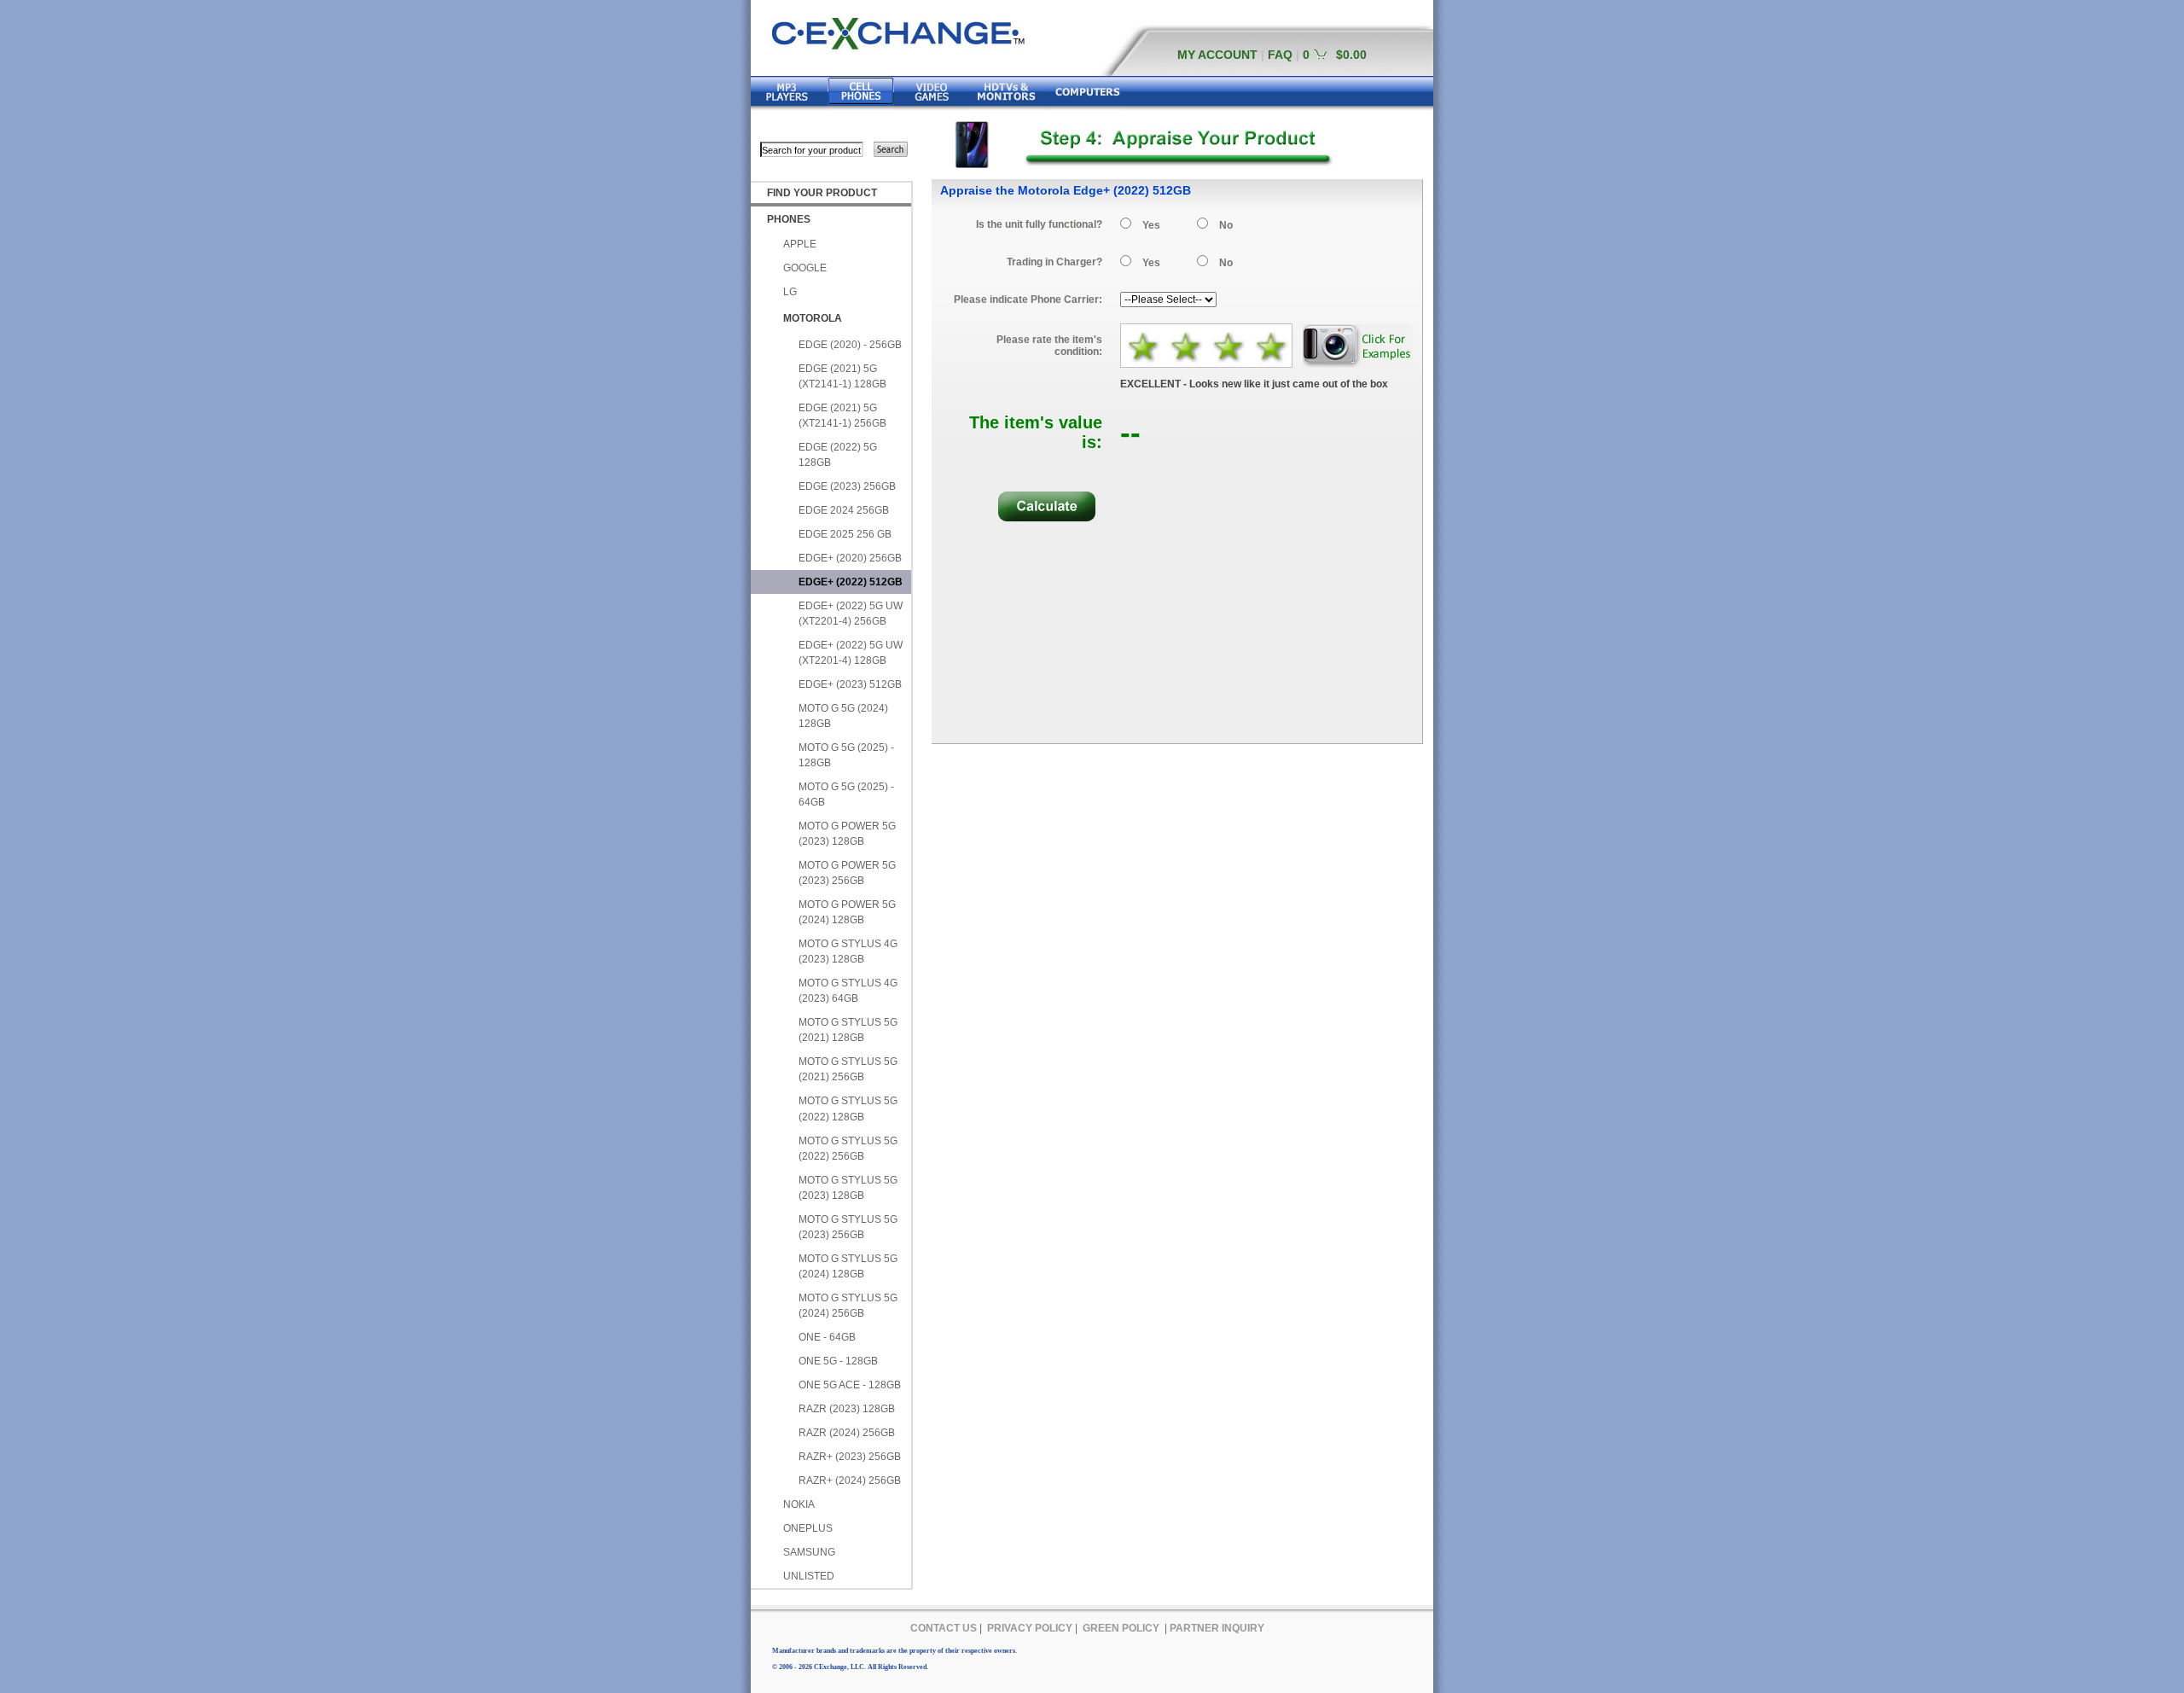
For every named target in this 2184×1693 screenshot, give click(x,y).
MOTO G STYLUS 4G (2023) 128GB (848, 951)
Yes (1151, 225)
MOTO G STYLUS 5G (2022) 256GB (848, 1149)
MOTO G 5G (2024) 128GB (843, 716)
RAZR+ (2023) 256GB (850, 1457)
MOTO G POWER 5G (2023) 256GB (847, 873)
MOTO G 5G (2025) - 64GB (846, 794)
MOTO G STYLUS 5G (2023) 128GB (848, 1188)
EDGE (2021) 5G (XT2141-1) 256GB (842, 416)
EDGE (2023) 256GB (847, 486)
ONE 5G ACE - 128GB (850, 1385)
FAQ (1280, 55)
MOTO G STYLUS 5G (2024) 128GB (848, 1266)
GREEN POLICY (1121, 1628)
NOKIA (799, 1504)
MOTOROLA (813, 318)
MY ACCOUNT (1217, 55)
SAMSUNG (809, 1552)
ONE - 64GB (827, 1337)
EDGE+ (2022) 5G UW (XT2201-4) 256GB (851, 614)
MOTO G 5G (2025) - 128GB (846, 755)
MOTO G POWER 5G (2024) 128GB (847, 912)
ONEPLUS (808, 1528)
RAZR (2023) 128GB (847, 1409)
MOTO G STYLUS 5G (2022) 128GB (848, 1108)
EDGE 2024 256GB (844, 510)
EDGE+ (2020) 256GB (850, 558)
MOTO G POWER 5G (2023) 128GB (847, 834)
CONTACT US (944, 1628)
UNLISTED (809, 1576)
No (1226, 225)
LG (790, 292)
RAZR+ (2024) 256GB (850, 1481)
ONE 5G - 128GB (838, 1361)
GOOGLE (805, 268)
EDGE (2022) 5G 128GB (838, 455)
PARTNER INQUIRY (1217, 1628)
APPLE (800, 244)
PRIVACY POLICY (1030, 1628)
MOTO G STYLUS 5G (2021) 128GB (848, 1030)
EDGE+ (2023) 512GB (850, 684)
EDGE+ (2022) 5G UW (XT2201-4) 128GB (851, 653)
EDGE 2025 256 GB (845, 534)
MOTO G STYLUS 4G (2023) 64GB (848, 991)
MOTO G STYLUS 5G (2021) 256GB (848, 1069)
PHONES (789, 219)
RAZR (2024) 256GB (847, 1433)
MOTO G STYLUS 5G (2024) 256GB (848, 1306)
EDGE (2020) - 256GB (850, 345)
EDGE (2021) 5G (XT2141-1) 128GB (842, 376)
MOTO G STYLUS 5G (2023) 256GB (848, 1227)
